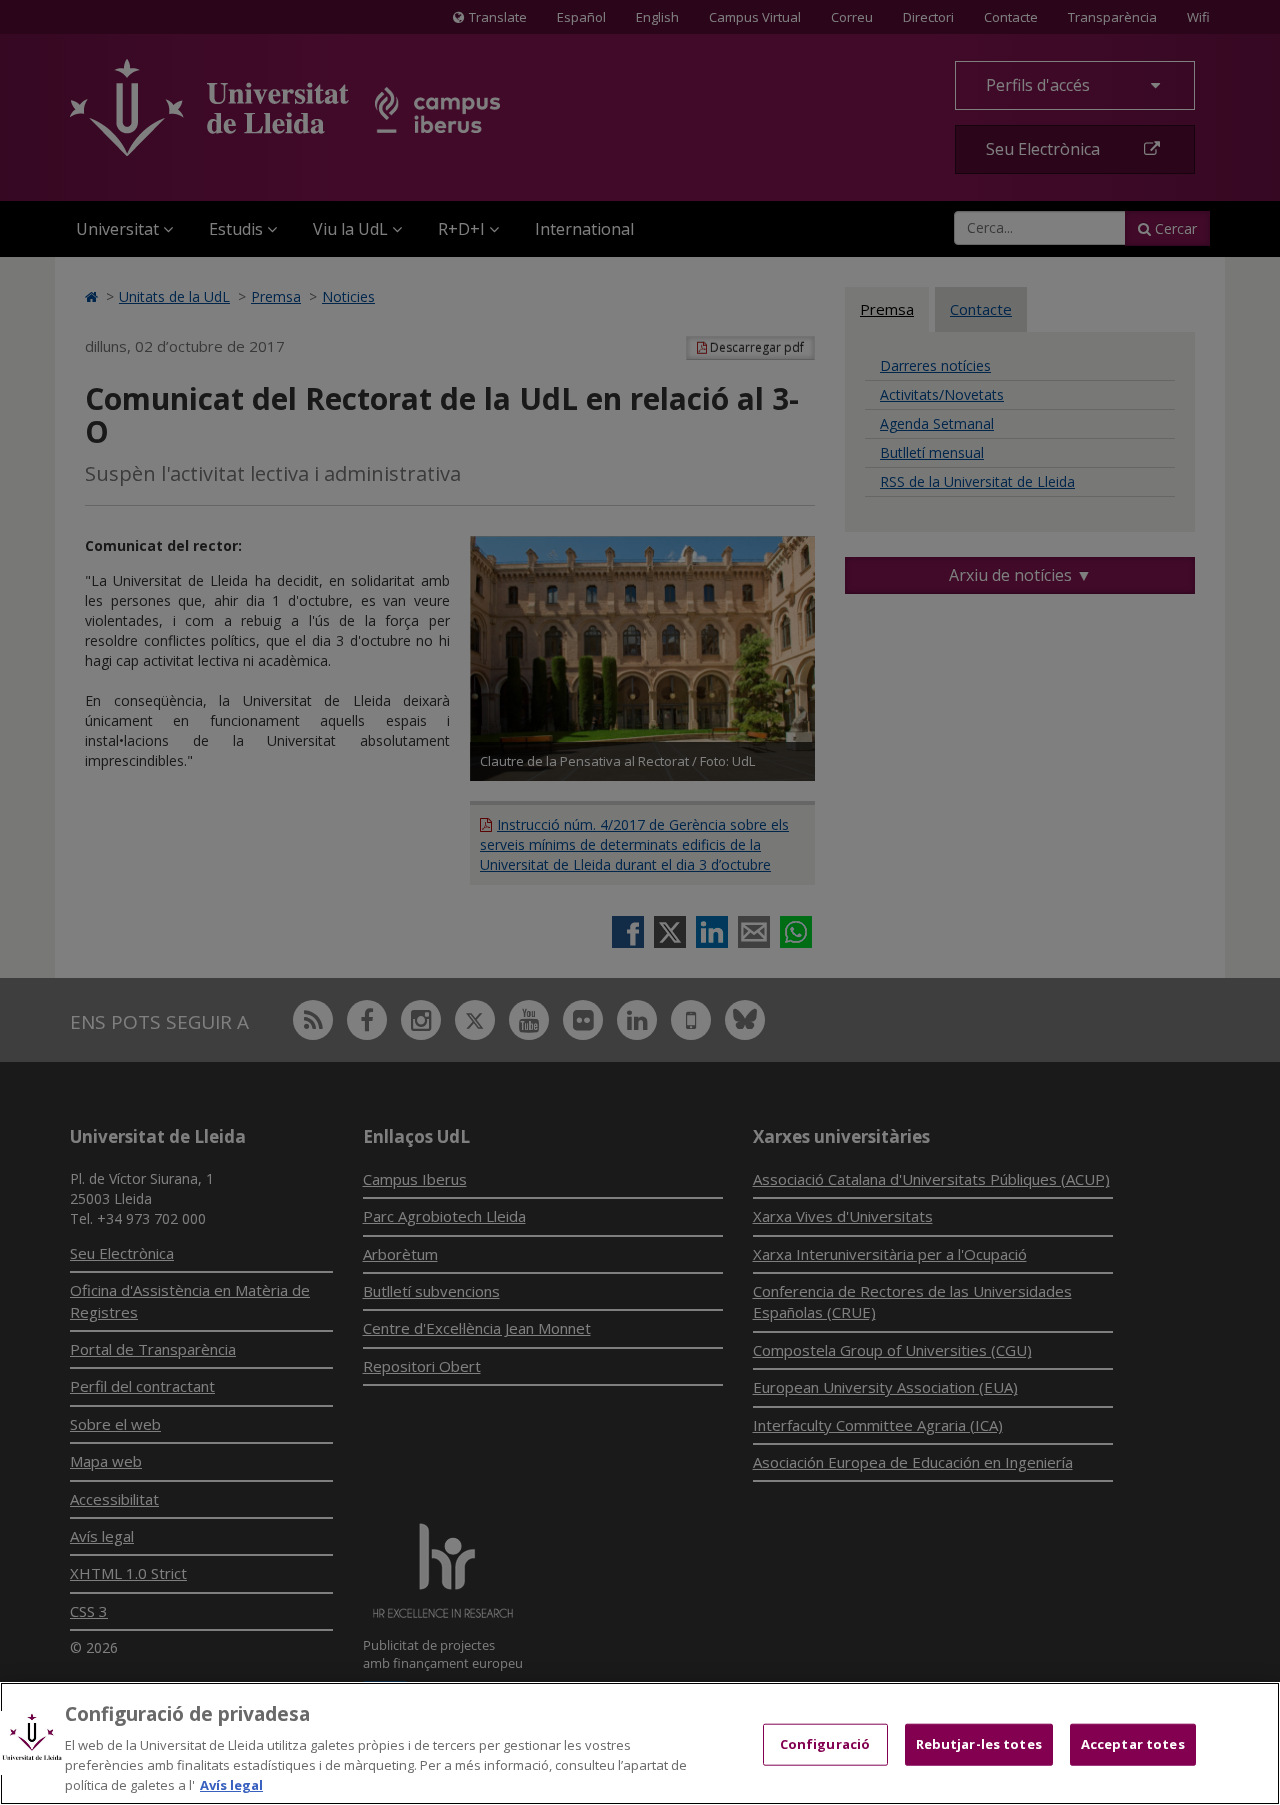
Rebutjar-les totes (979, 1744)
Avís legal (231, 1784)
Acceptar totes (1133, 1744)
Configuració (825, 1744)
